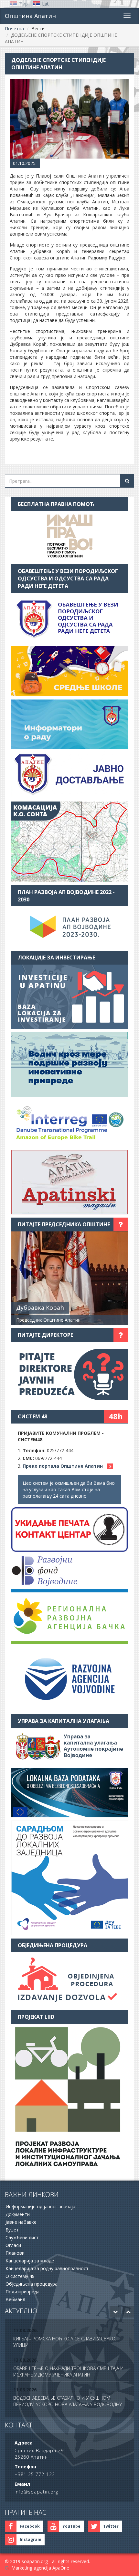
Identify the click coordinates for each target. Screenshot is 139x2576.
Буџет (12, 2230)
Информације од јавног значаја (40, 2207)
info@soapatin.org (36, 2492)
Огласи (13, 2245)
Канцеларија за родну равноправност (47, 2268)
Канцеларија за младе (30, 2261)
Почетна (14, 29)
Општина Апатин (30, 16)
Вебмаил (15, 2299)
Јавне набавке (21, 2222)
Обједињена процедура (32, 2284)
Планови (15, 2253)
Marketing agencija (31, 2568)
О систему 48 (20, 2276)
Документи (18, 2214)
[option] (69, 2338)
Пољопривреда (22, 2292)
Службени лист (22, 2237)
